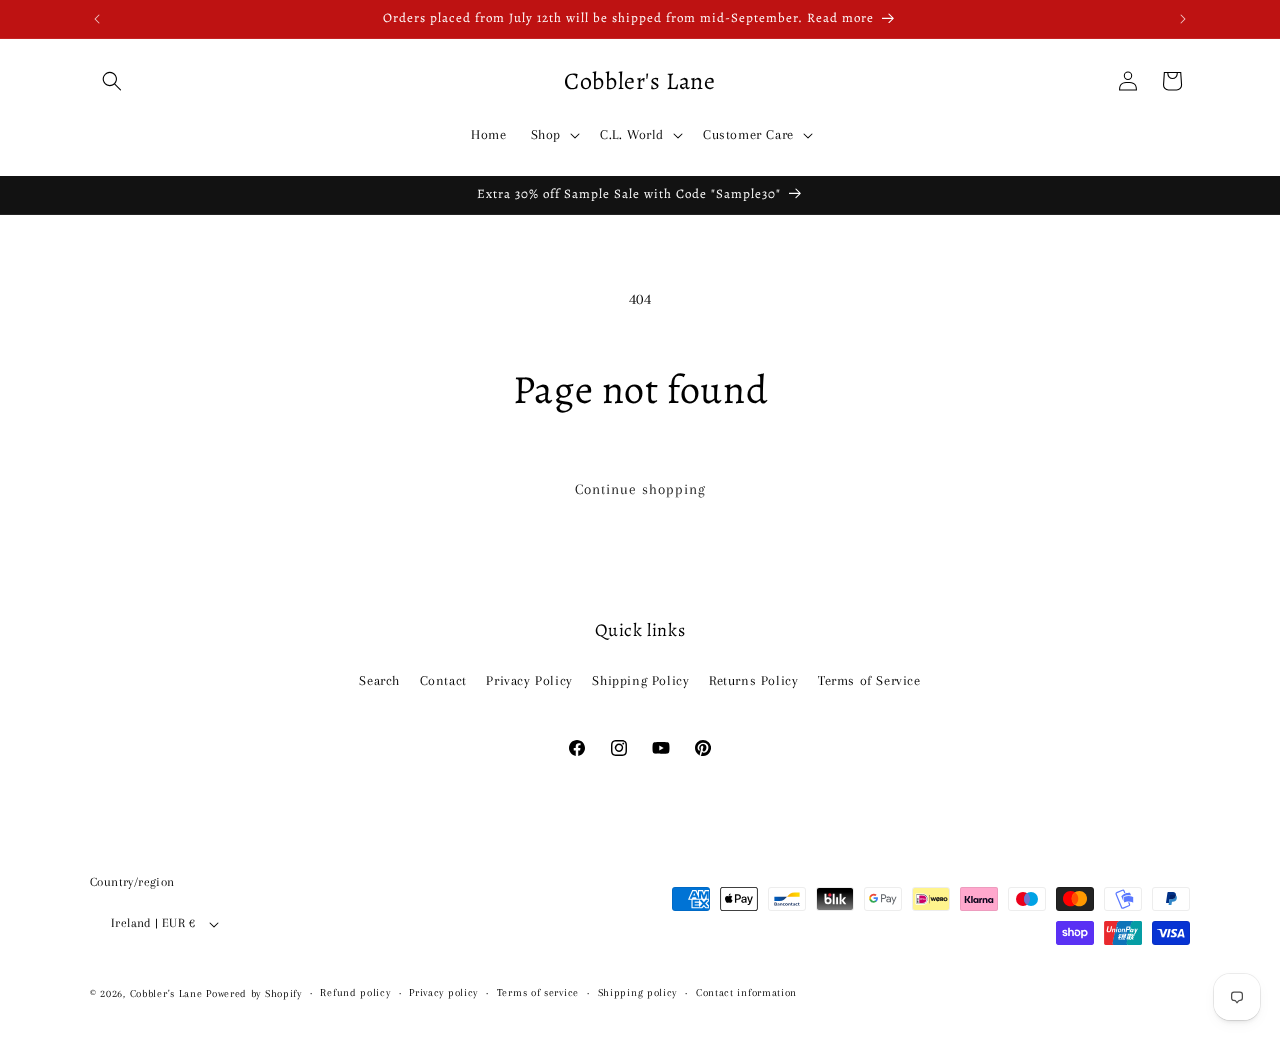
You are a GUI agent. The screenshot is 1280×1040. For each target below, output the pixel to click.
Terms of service (538, 992)
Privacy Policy (529, 679)
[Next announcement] (1183, 19)
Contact (443, 679)
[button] (112, 81)
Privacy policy (443, 992)
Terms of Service (869, 679)
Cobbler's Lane (168, 993)
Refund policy (355, 992)
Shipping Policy (640, 679)
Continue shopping (640, 489)
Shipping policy (638, 992)
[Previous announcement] (97, 19)
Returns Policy (753, 679)
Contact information (746, 992)
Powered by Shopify (254, 993)
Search (379, 679)
